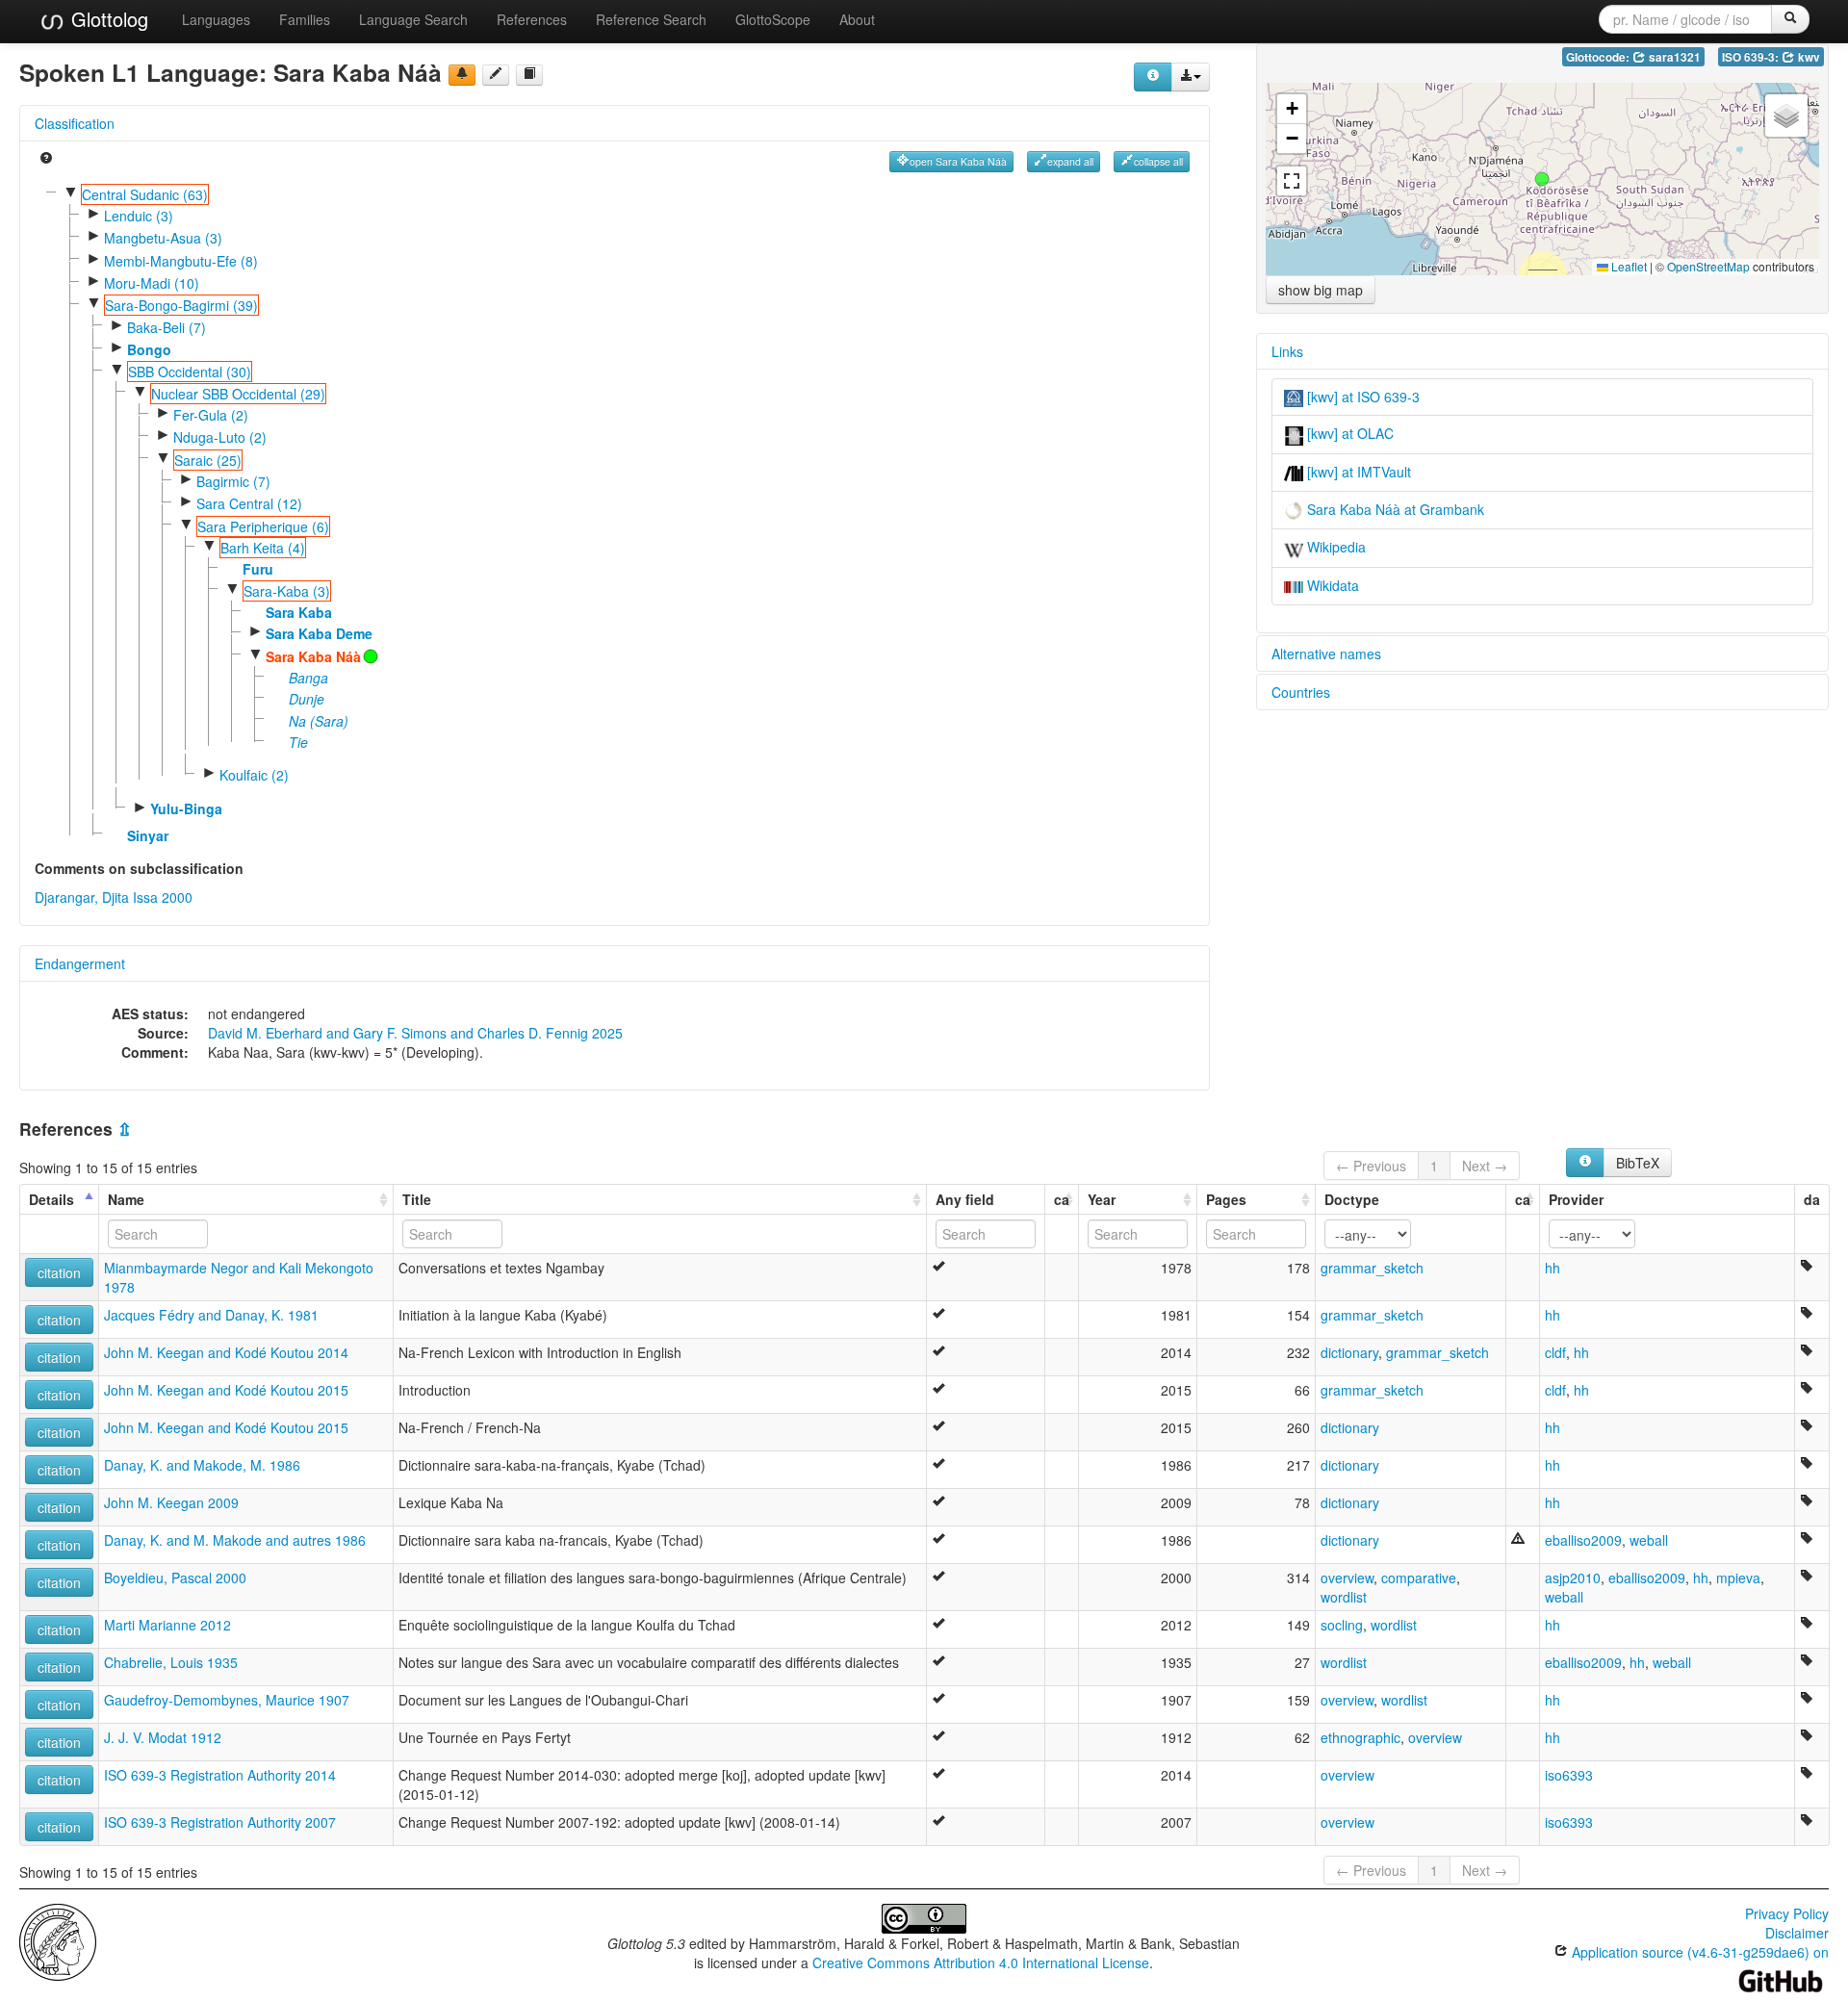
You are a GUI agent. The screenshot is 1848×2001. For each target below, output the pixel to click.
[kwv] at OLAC (1348, 433)
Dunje (307, 699)
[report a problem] (462, 75)
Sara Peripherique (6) (263, 526)
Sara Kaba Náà (313, 656)
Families (305, 19)
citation (59, 1272)
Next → (1485, 1166)
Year (1102, 1199)
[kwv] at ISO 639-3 (1361, 397)
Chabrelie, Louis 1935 (171, 1662)
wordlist (1344, 1597)
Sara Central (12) (249, 503)
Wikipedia (1335, 547)
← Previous (1371, 1166)
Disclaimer (1797, 1933)
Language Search (413, 19)
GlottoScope (773, 19)
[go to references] (529, 75)
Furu (258, 569)
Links (1287, 351)
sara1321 (1673, 57)
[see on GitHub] (496, 75)
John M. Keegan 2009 (171, 1502)
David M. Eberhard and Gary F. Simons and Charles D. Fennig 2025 (415, 1033)
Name (126, 1199)
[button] (1542, 179)
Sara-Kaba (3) (287, 591)
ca (1062, 1199)
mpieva (1738, 1578)
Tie (298, 742)
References (532, 19)
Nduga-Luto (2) (220, 437)
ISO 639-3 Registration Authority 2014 (220, 1775)
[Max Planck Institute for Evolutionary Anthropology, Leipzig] (58, 1939)
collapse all (1158, 161)
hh (1553, 1268)
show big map (1321, 290)
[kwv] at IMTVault (1357, 472)
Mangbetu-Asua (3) (163, 238)
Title (417, 1199)
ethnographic (1360, 1737)
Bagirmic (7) (233, 481)
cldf (1555, 1352)
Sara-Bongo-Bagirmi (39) (181, 305)
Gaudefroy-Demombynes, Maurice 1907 (227, 1700)
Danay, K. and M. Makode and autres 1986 (235, 1540)
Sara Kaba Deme (319, 633)
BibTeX (1638, 1163)
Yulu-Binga (186, 808)
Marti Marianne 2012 (167, 1625)
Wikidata (1331, 585)
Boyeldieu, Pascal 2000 (175, 1578)
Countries (1301, 692)
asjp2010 (1573, 1578)
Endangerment (80, 963)
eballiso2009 (1583, 1540)
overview (1347, 1578)
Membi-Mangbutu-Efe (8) (181, 261)
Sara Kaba (299, 612)
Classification (75, 123)
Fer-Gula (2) (211, 415)
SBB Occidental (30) (190, 372)
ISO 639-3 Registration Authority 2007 (220, 1822)
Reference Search (651, 19)
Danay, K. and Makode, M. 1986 (202, 1465)
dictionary (1349, 1352)
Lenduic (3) (139, 216)
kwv (1808, 57)
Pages (1226, 1199)
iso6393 (1569, 1775)
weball (1649, 1540)
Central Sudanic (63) (145, 194)
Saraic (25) (208, 460)
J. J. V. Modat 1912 (163, 1737)
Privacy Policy (1787, 1913)
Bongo (149, 349)
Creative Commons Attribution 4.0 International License (981, 1963)
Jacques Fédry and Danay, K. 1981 (211, 1315)
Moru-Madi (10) (152, 283)
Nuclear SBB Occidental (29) (238, 394)
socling (1342, 1625)
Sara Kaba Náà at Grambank (1394, 509)
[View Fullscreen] (1292, 181)
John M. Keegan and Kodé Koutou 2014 (226, 1352)
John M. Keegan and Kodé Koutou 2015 (226, 1390)
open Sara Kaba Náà (958, 161)
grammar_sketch (1372, 1268)
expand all (1070, 161)
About (857, 19)
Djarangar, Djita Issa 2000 (114, 897)
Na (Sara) (319, 721)
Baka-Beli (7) (167, 327)
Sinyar (148, 835)
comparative (1419, 1578)
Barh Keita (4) (263, 548)
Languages (216, 19)
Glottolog (107, 19)
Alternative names (1326, 654)
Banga (308, 678)
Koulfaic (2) (254, 775)
